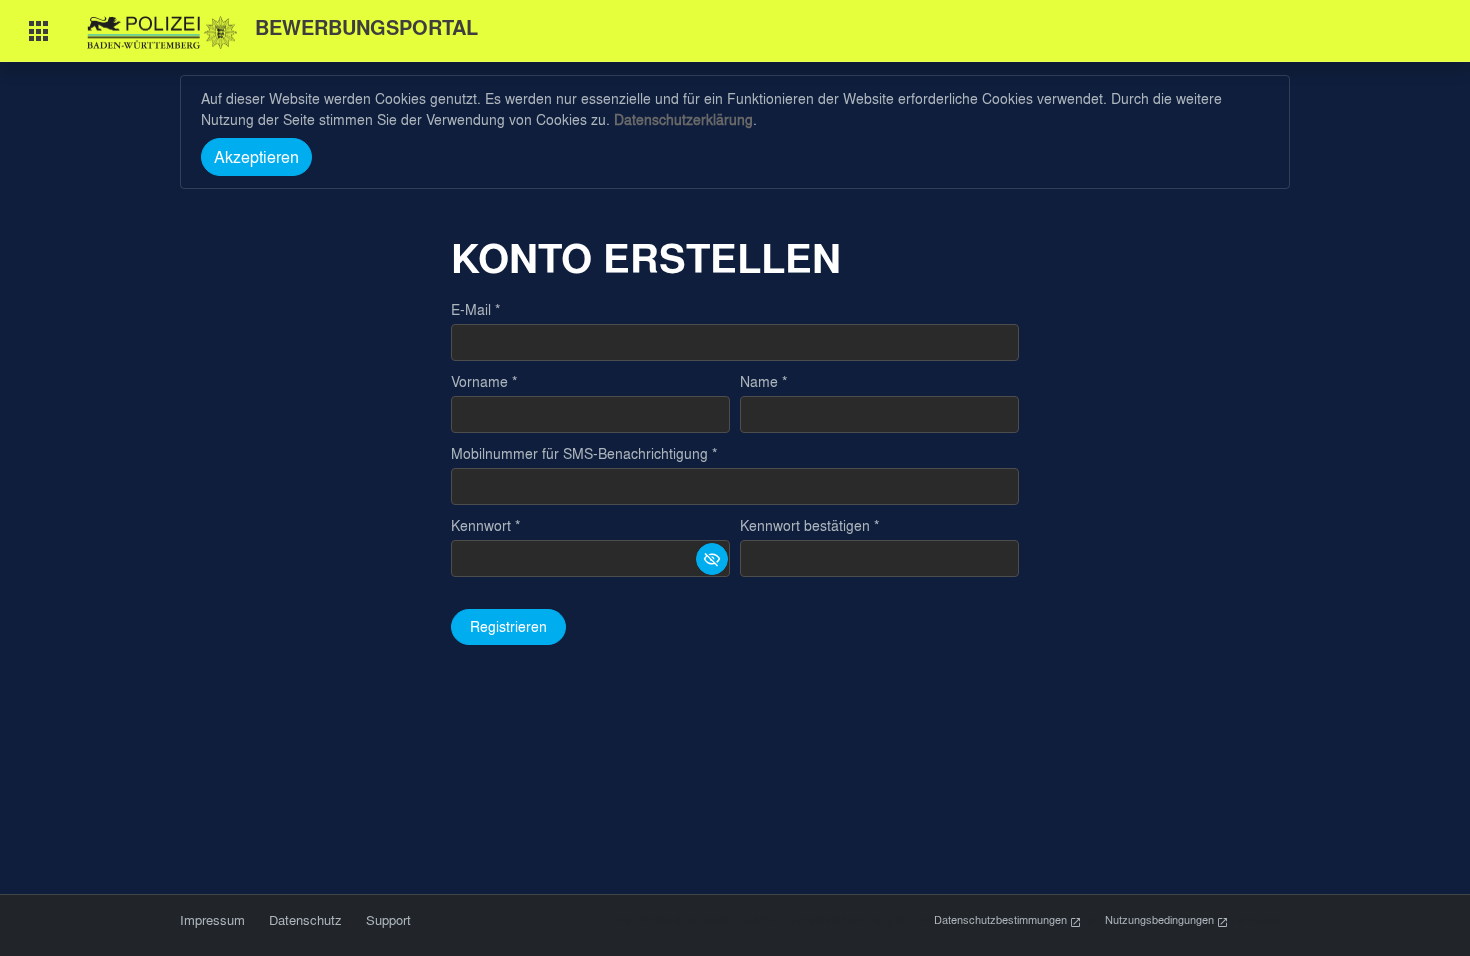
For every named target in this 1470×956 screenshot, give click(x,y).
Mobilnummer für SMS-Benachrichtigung (579, 453)
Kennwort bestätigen (805, 525)
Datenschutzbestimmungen (1002, 920)
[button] (712, 559)
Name (759, 381)
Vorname (479, 381)
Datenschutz (305, 920)
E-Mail (471, 309)
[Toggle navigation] (39, 31)
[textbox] (735, 342)
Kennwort (481, 525)
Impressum (212, 920)
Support (388, 920)
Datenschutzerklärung (683, 119)
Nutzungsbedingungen (1161, 920)
